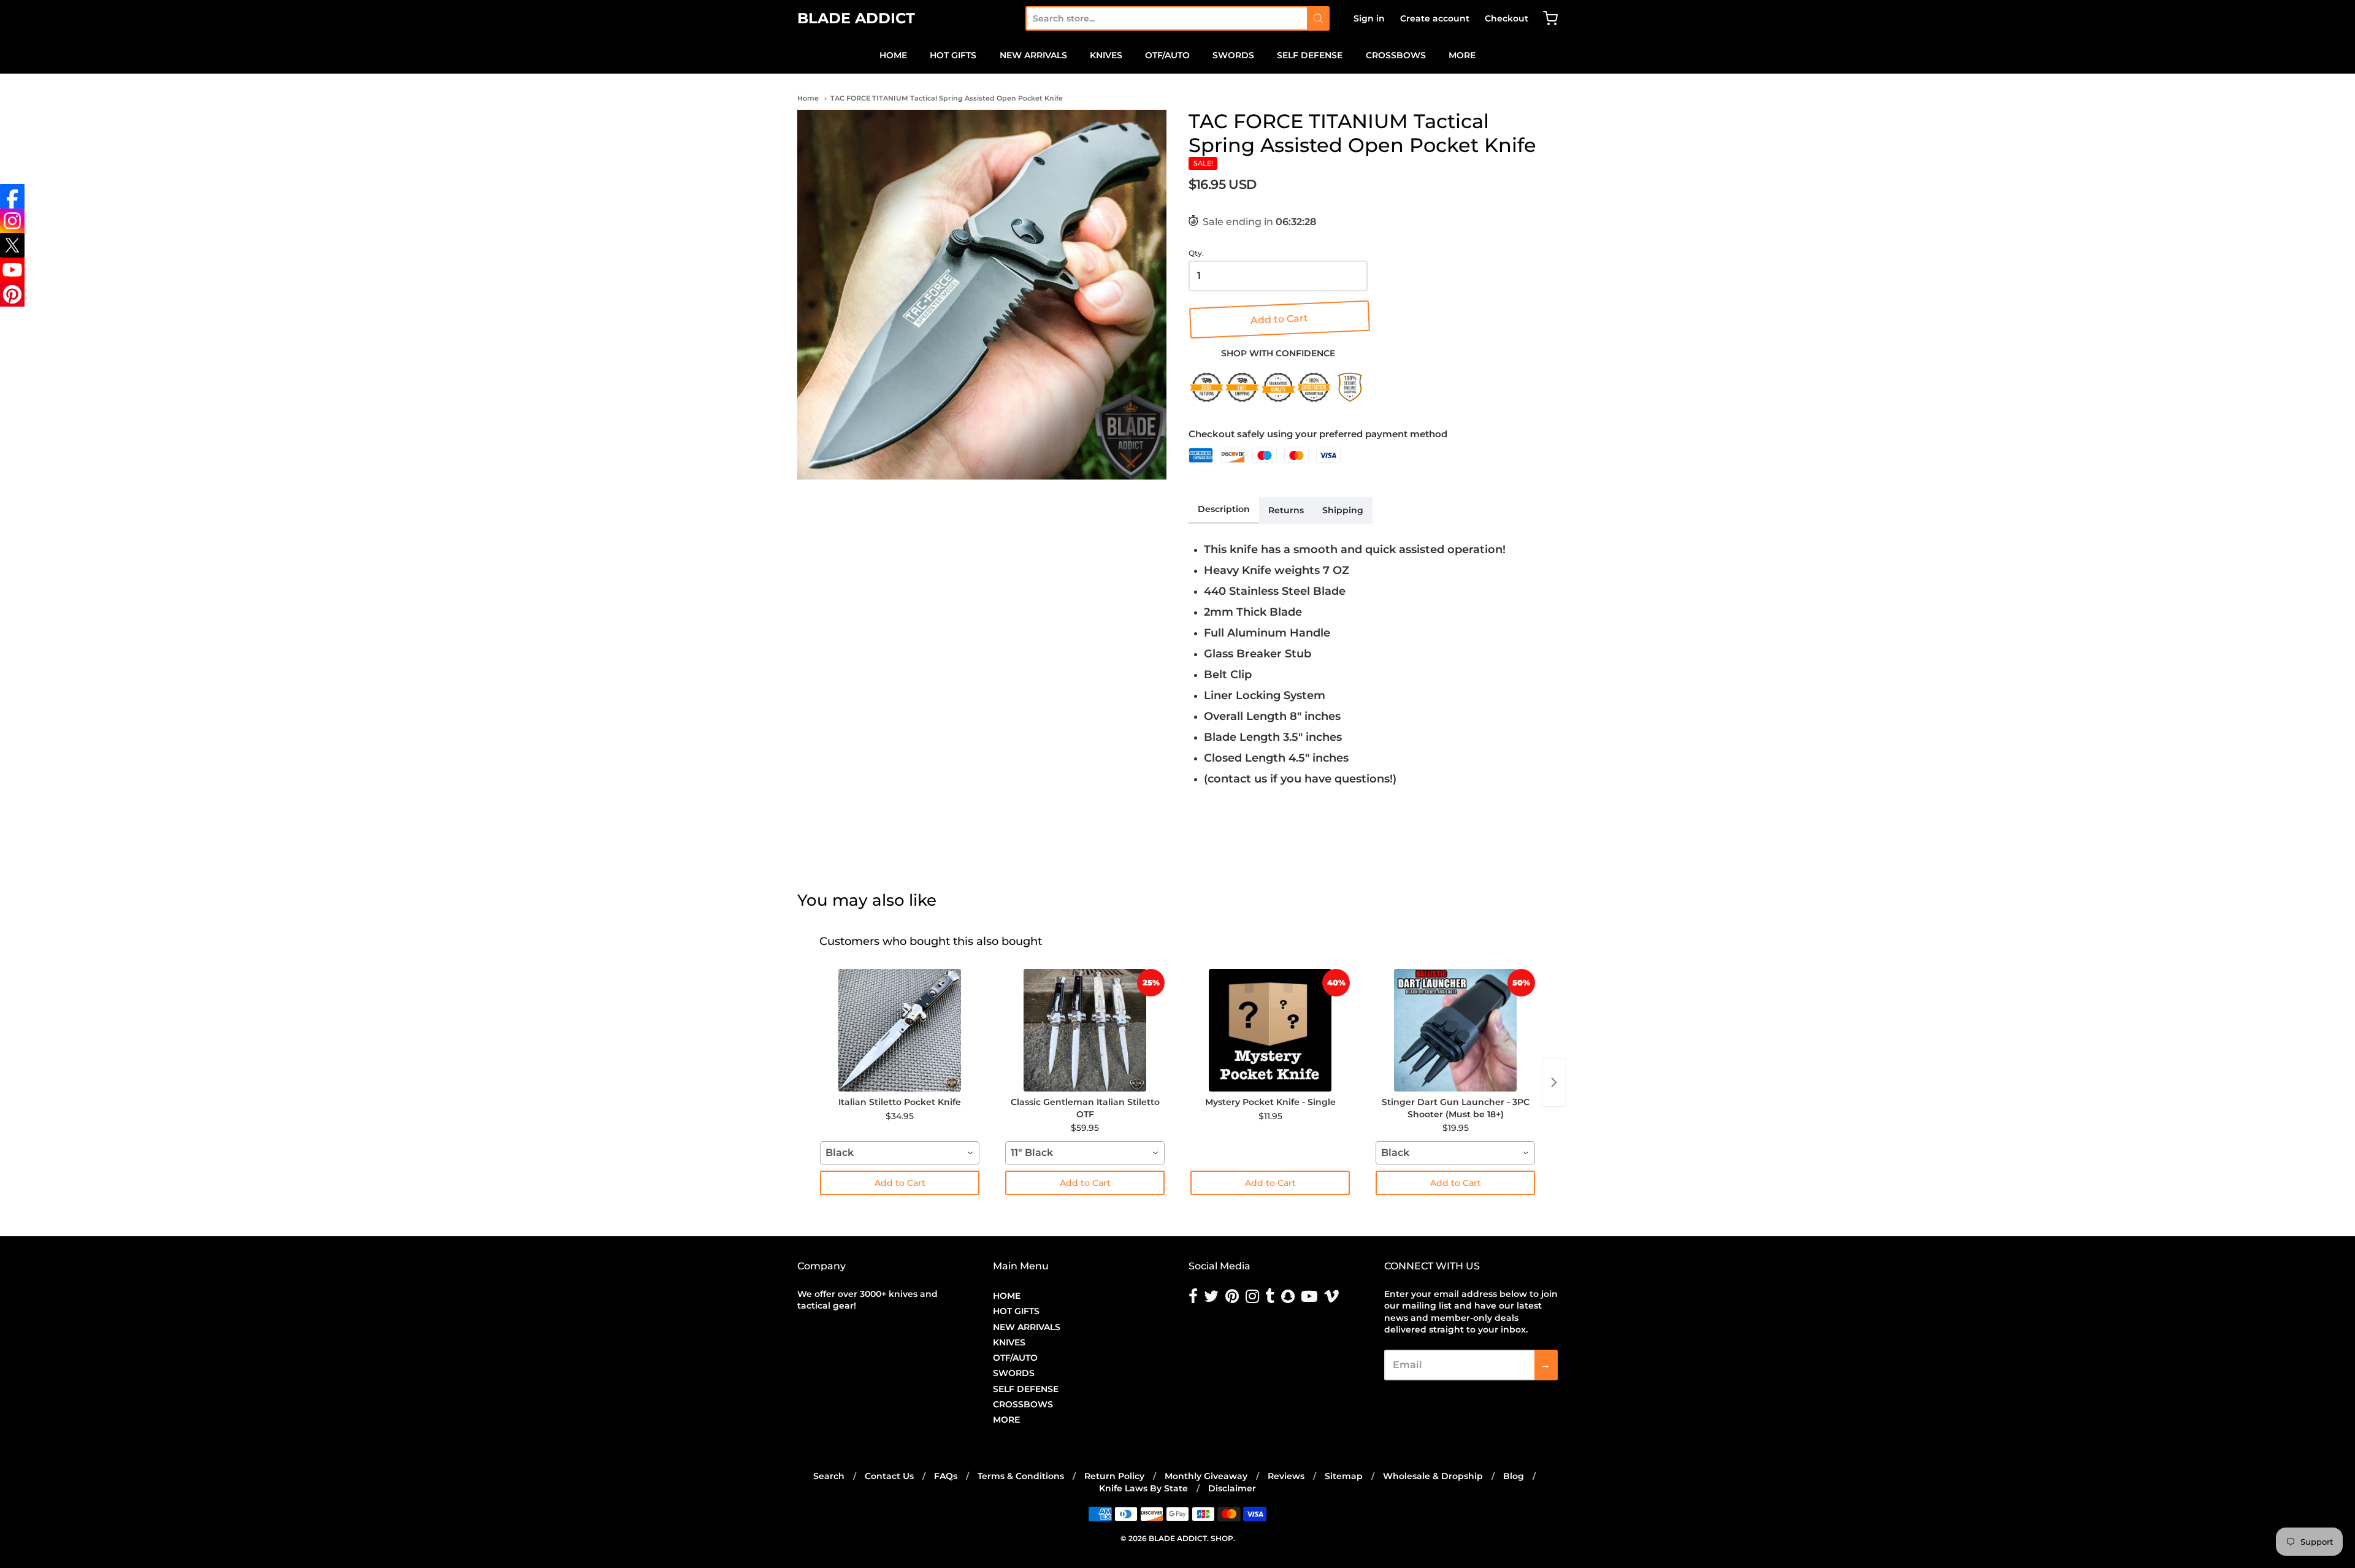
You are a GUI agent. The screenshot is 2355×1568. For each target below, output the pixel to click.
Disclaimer (1232, 1488)
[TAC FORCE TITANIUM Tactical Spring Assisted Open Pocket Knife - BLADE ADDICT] (982, 294)
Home (808, 98)
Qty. (1196, 253)
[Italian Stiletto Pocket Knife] (900, 1030)
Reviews (1286, 1476)
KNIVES (1106, 55)
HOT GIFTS (953, 55)
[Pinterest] (12, 294)
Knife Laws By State (1143, 1488)
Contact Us (889, 1476)
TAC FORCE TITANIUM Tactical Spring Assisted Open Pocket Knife (947, 98)
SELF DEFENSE (1310, 55)
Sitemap (1344, 1476)
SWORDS (1233, 55)
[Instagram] (12, 221)
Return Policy (1114, 1476)
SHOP (1222, 1538)
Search (829, 1476)
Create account (1435, 18)
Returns (1286, 510)
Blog (1514, 1476)
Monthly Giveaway (1206, 1476)
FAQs (946, 1476)
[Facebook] (12, 196)
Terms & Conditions (1021, 1476)
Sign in (1369, 18)
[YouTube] (12, 270)
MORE (1462, 55)
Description (1224, 509)
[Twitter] (12, 245)
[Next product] (1554, 1082)
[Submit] (1318, 18)
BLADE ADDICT (856, 18)
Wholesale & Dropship (1433, 1476)
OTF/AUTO (1167, 55)
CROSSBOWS (1396, 55)
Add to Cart (1278, 319)
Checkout (1507, 18)
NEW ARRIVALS (1033, 55)
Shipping (1343, 510)
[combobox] (1166, 18)
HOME (893, 55)
